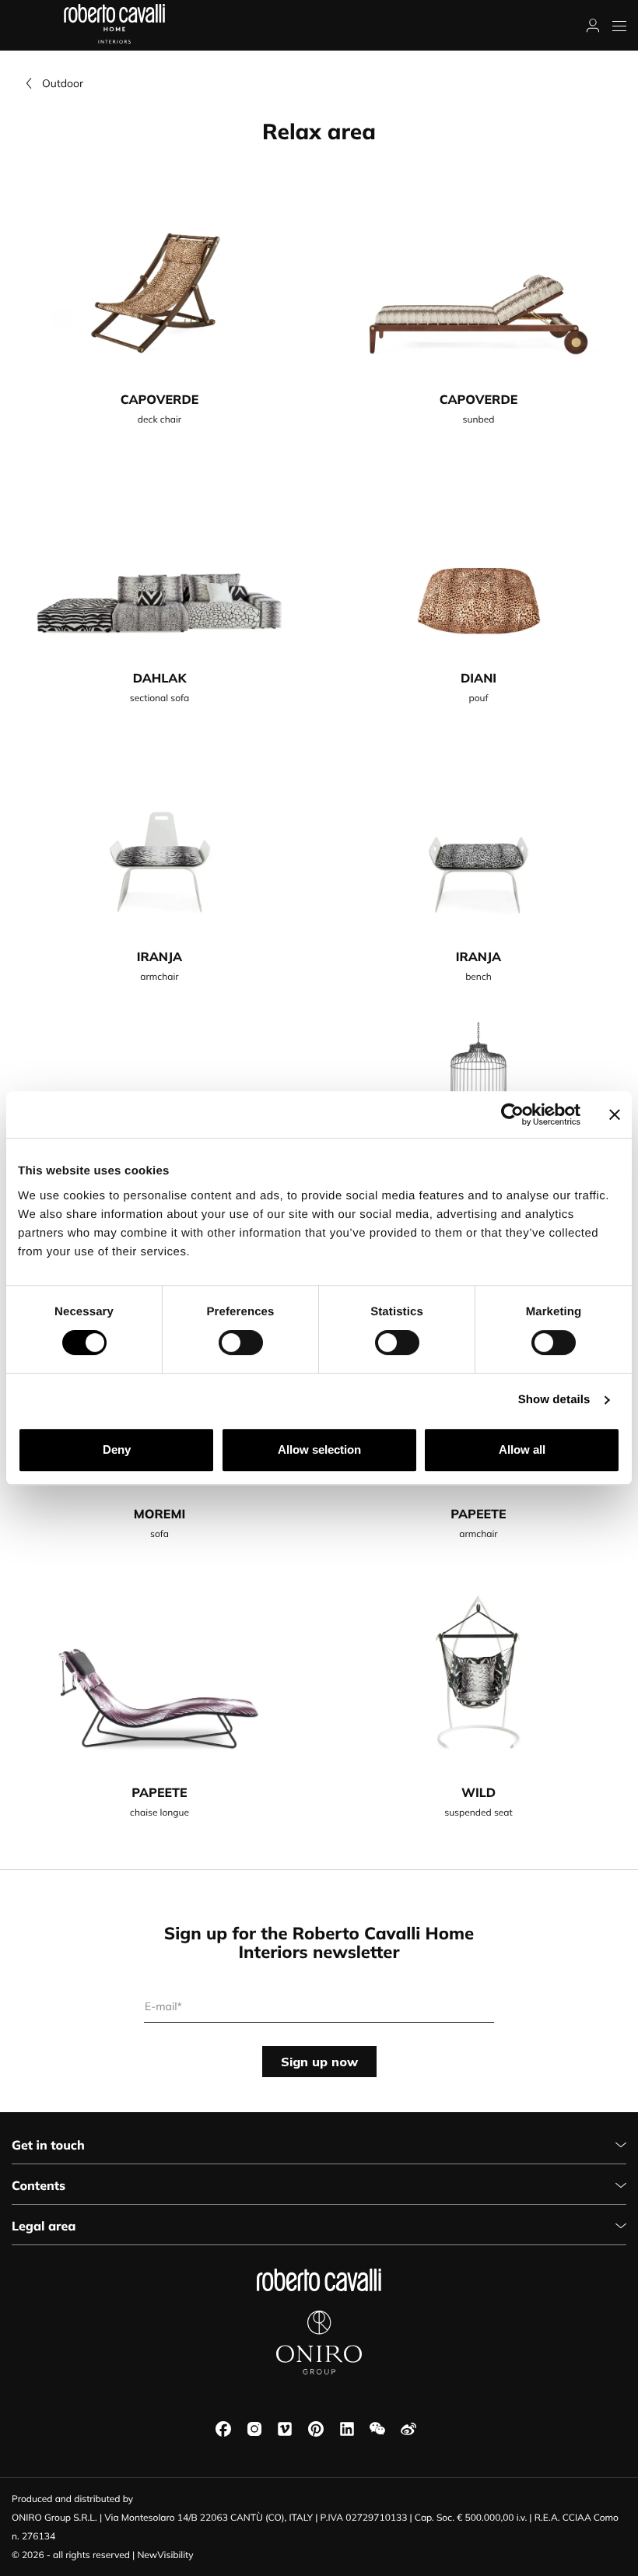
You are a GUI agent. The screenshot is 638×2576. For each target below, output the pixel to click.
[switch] (241, 1342)
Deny (117, 1449)
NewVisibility (165, 2555)
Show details (554, 1400)
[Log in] (593, 26)
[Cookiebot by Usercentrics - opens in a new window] (512, 1114)
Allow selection (319, 1449)
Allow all (522, 1449)
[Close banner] (615, 1114)
